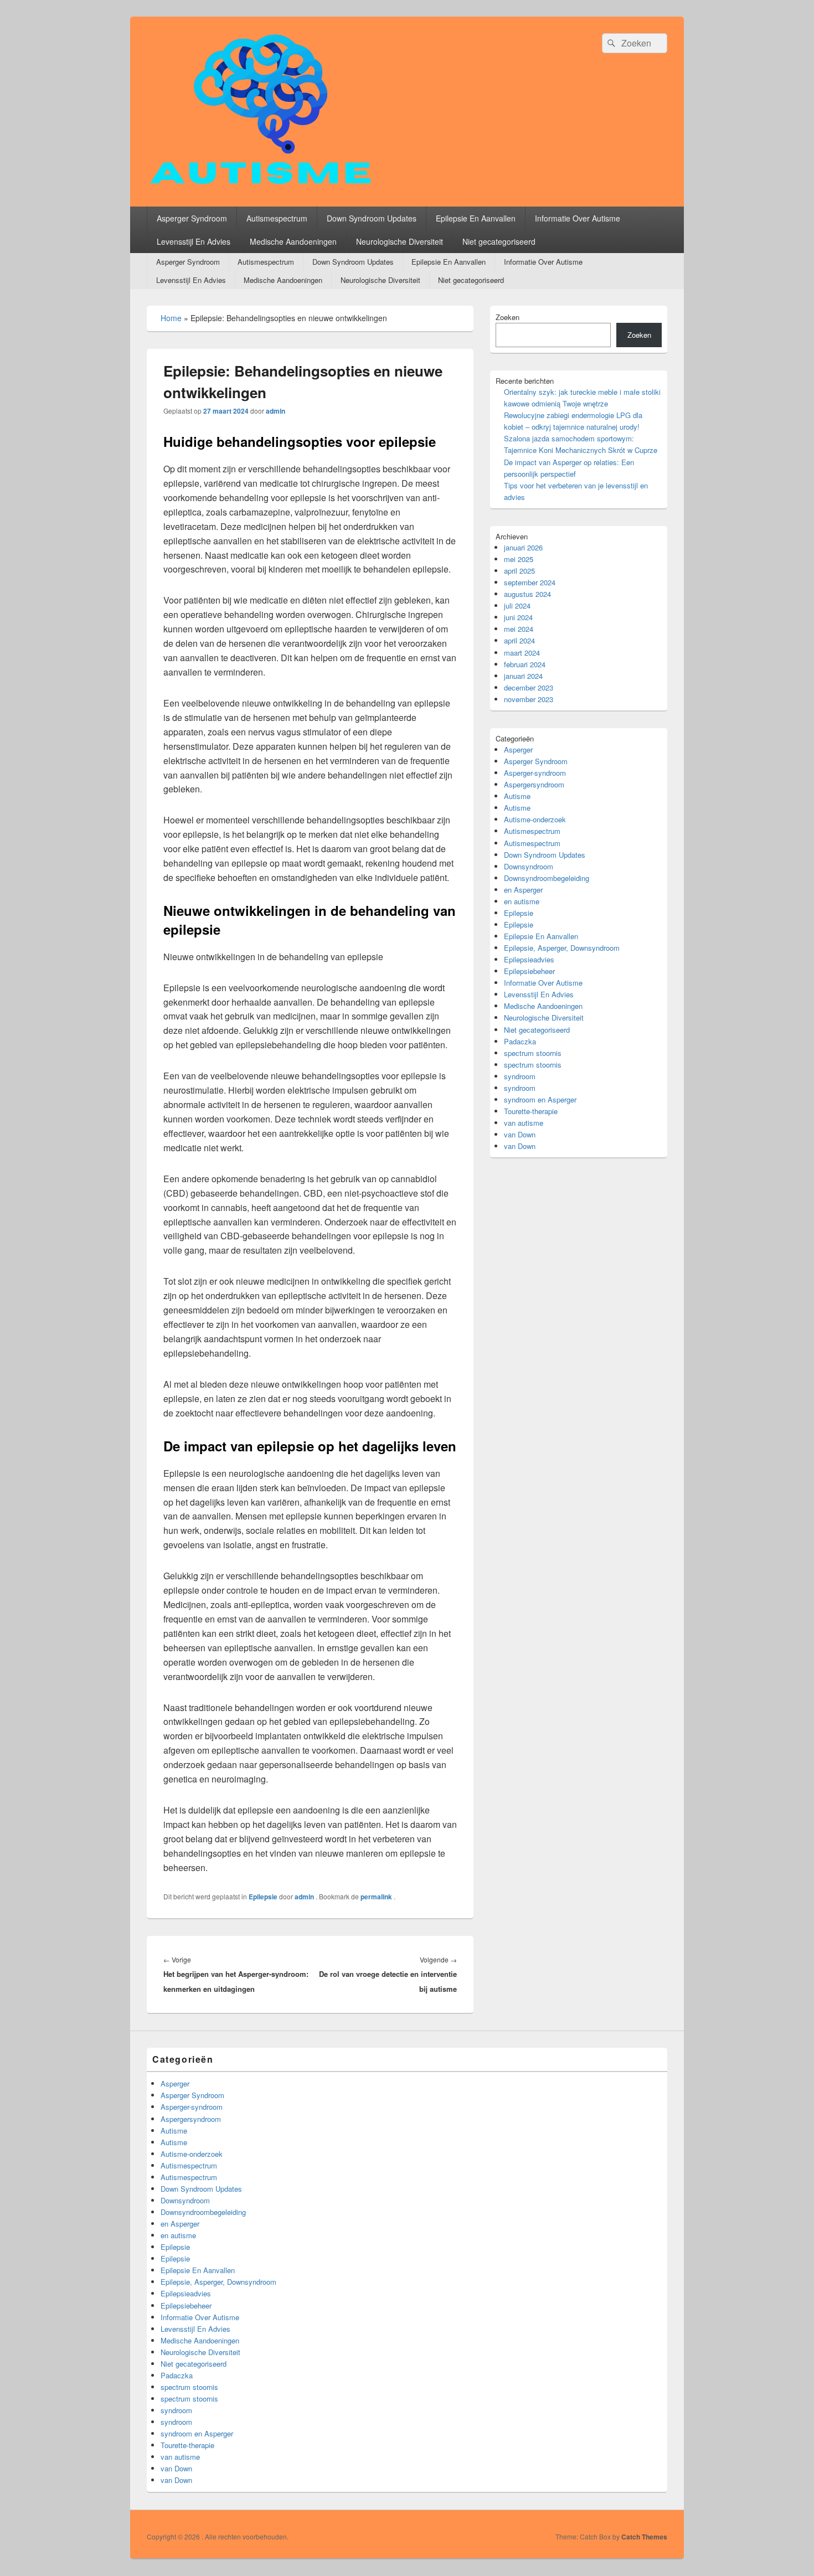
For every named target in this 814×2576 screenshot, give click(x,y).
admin (275, 411)
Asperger (518, 749)
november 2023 (529, 699)
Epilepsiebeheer (529, 971)
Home (171, 318)
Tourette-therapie (531, 1111)
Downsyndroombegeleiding (547, 878)
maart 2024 (522, 653)
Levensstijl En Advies (194, 241)
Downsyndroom (529, 866)
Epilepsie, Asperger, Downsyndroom (562, 948)
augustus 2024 (527, 594)
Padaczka (520, 1041)
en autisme (522, 901)
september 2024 (530, 582)
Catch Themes (644, 2537)
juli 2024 (517, 606)
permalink (377, 1897)
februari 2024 (525, 664)
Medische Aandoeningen (293, 241)
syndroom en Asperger (540, 1099)
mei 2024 (519, 629)
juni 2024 (518, 617)
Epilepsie (263, 1897)
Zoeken (508, 317)
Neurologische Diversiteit (400, 241)
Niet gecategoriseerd (499, 241)
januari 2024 (523, 676)
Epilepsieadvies (529, 959)
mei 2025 (519, 559)
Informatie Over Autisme (578, 218)
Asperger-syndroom (535, 773)
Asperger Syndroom (192, 218)
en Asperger (523, 890)
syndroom (520, 1076)
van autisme (524, 1123)
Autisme (517, 796)
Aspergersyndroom (534, 784)
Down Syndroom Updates (372, 218)
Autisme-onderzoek (535, 819)
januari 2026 (523, 547)
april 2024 (519, 640)
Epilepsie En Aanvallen (476, 218)
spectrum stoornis (533, 1053)
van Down (520, 1134)
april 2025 (519, 571)
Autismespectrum (277, 218)
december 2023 (529, 687)
